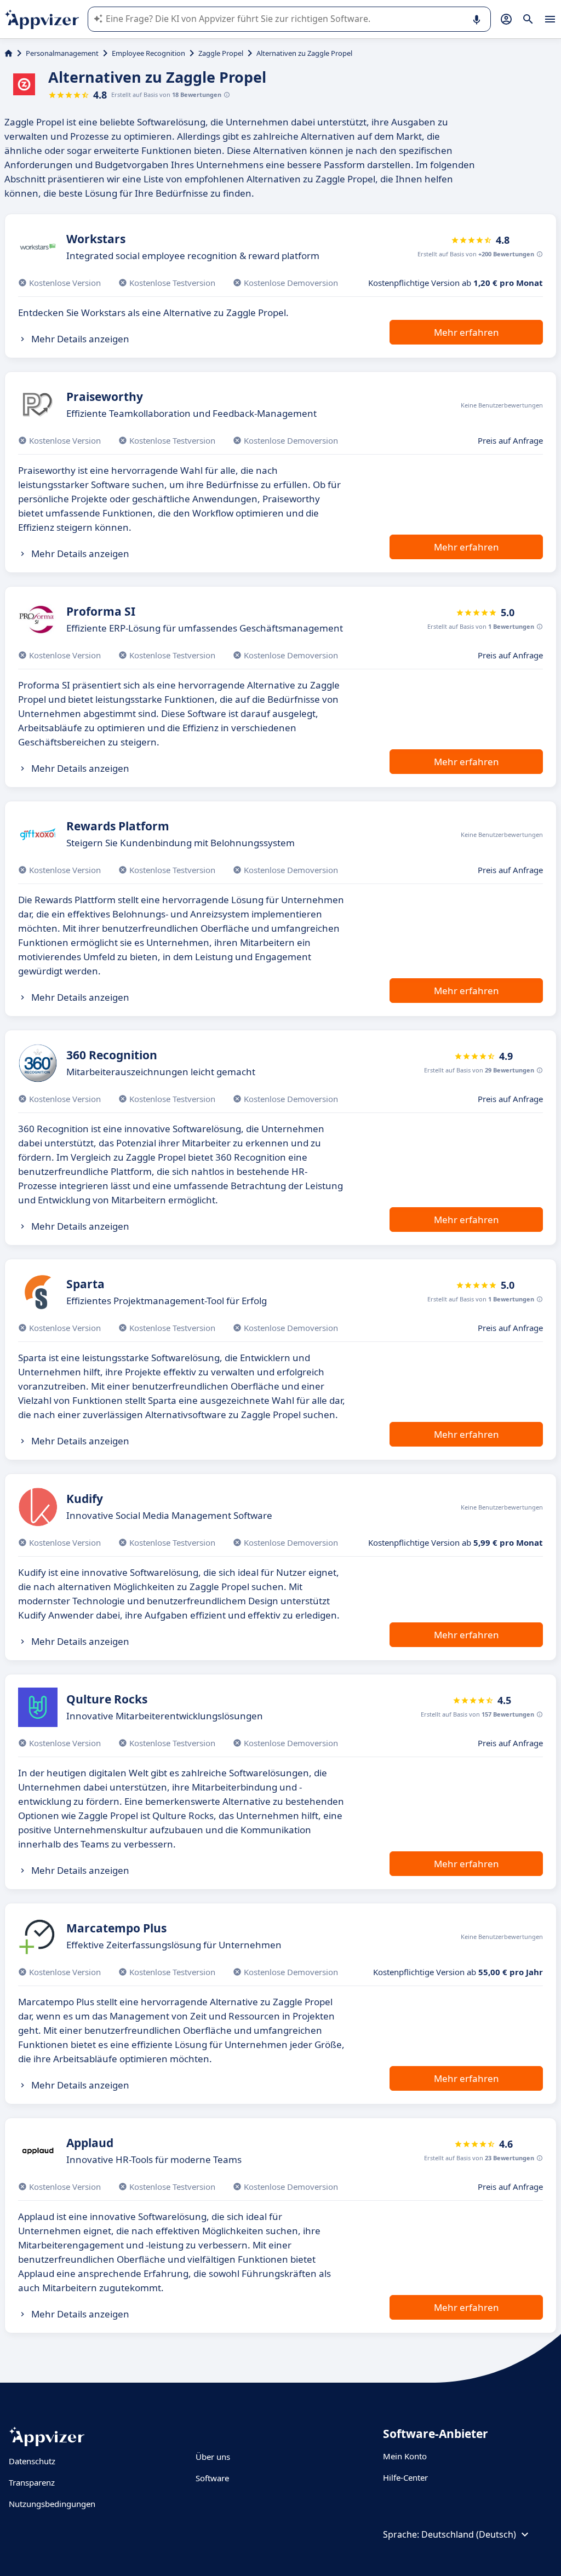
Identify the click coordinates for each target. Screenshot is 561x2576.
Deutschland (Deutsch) (469, 2534)
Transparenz (32, 2482)
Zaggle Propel (221, 53)
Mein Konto (405, 2456)
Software (212, 2478)
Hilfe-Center (405, 2477)
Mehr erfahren (466, 332)
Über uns (213, 2457)
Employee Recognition (148, 53)
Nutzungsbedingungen (52, 2504)
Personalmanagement (62, 53)
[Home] (8, 53)
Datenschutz (32, 2461)
